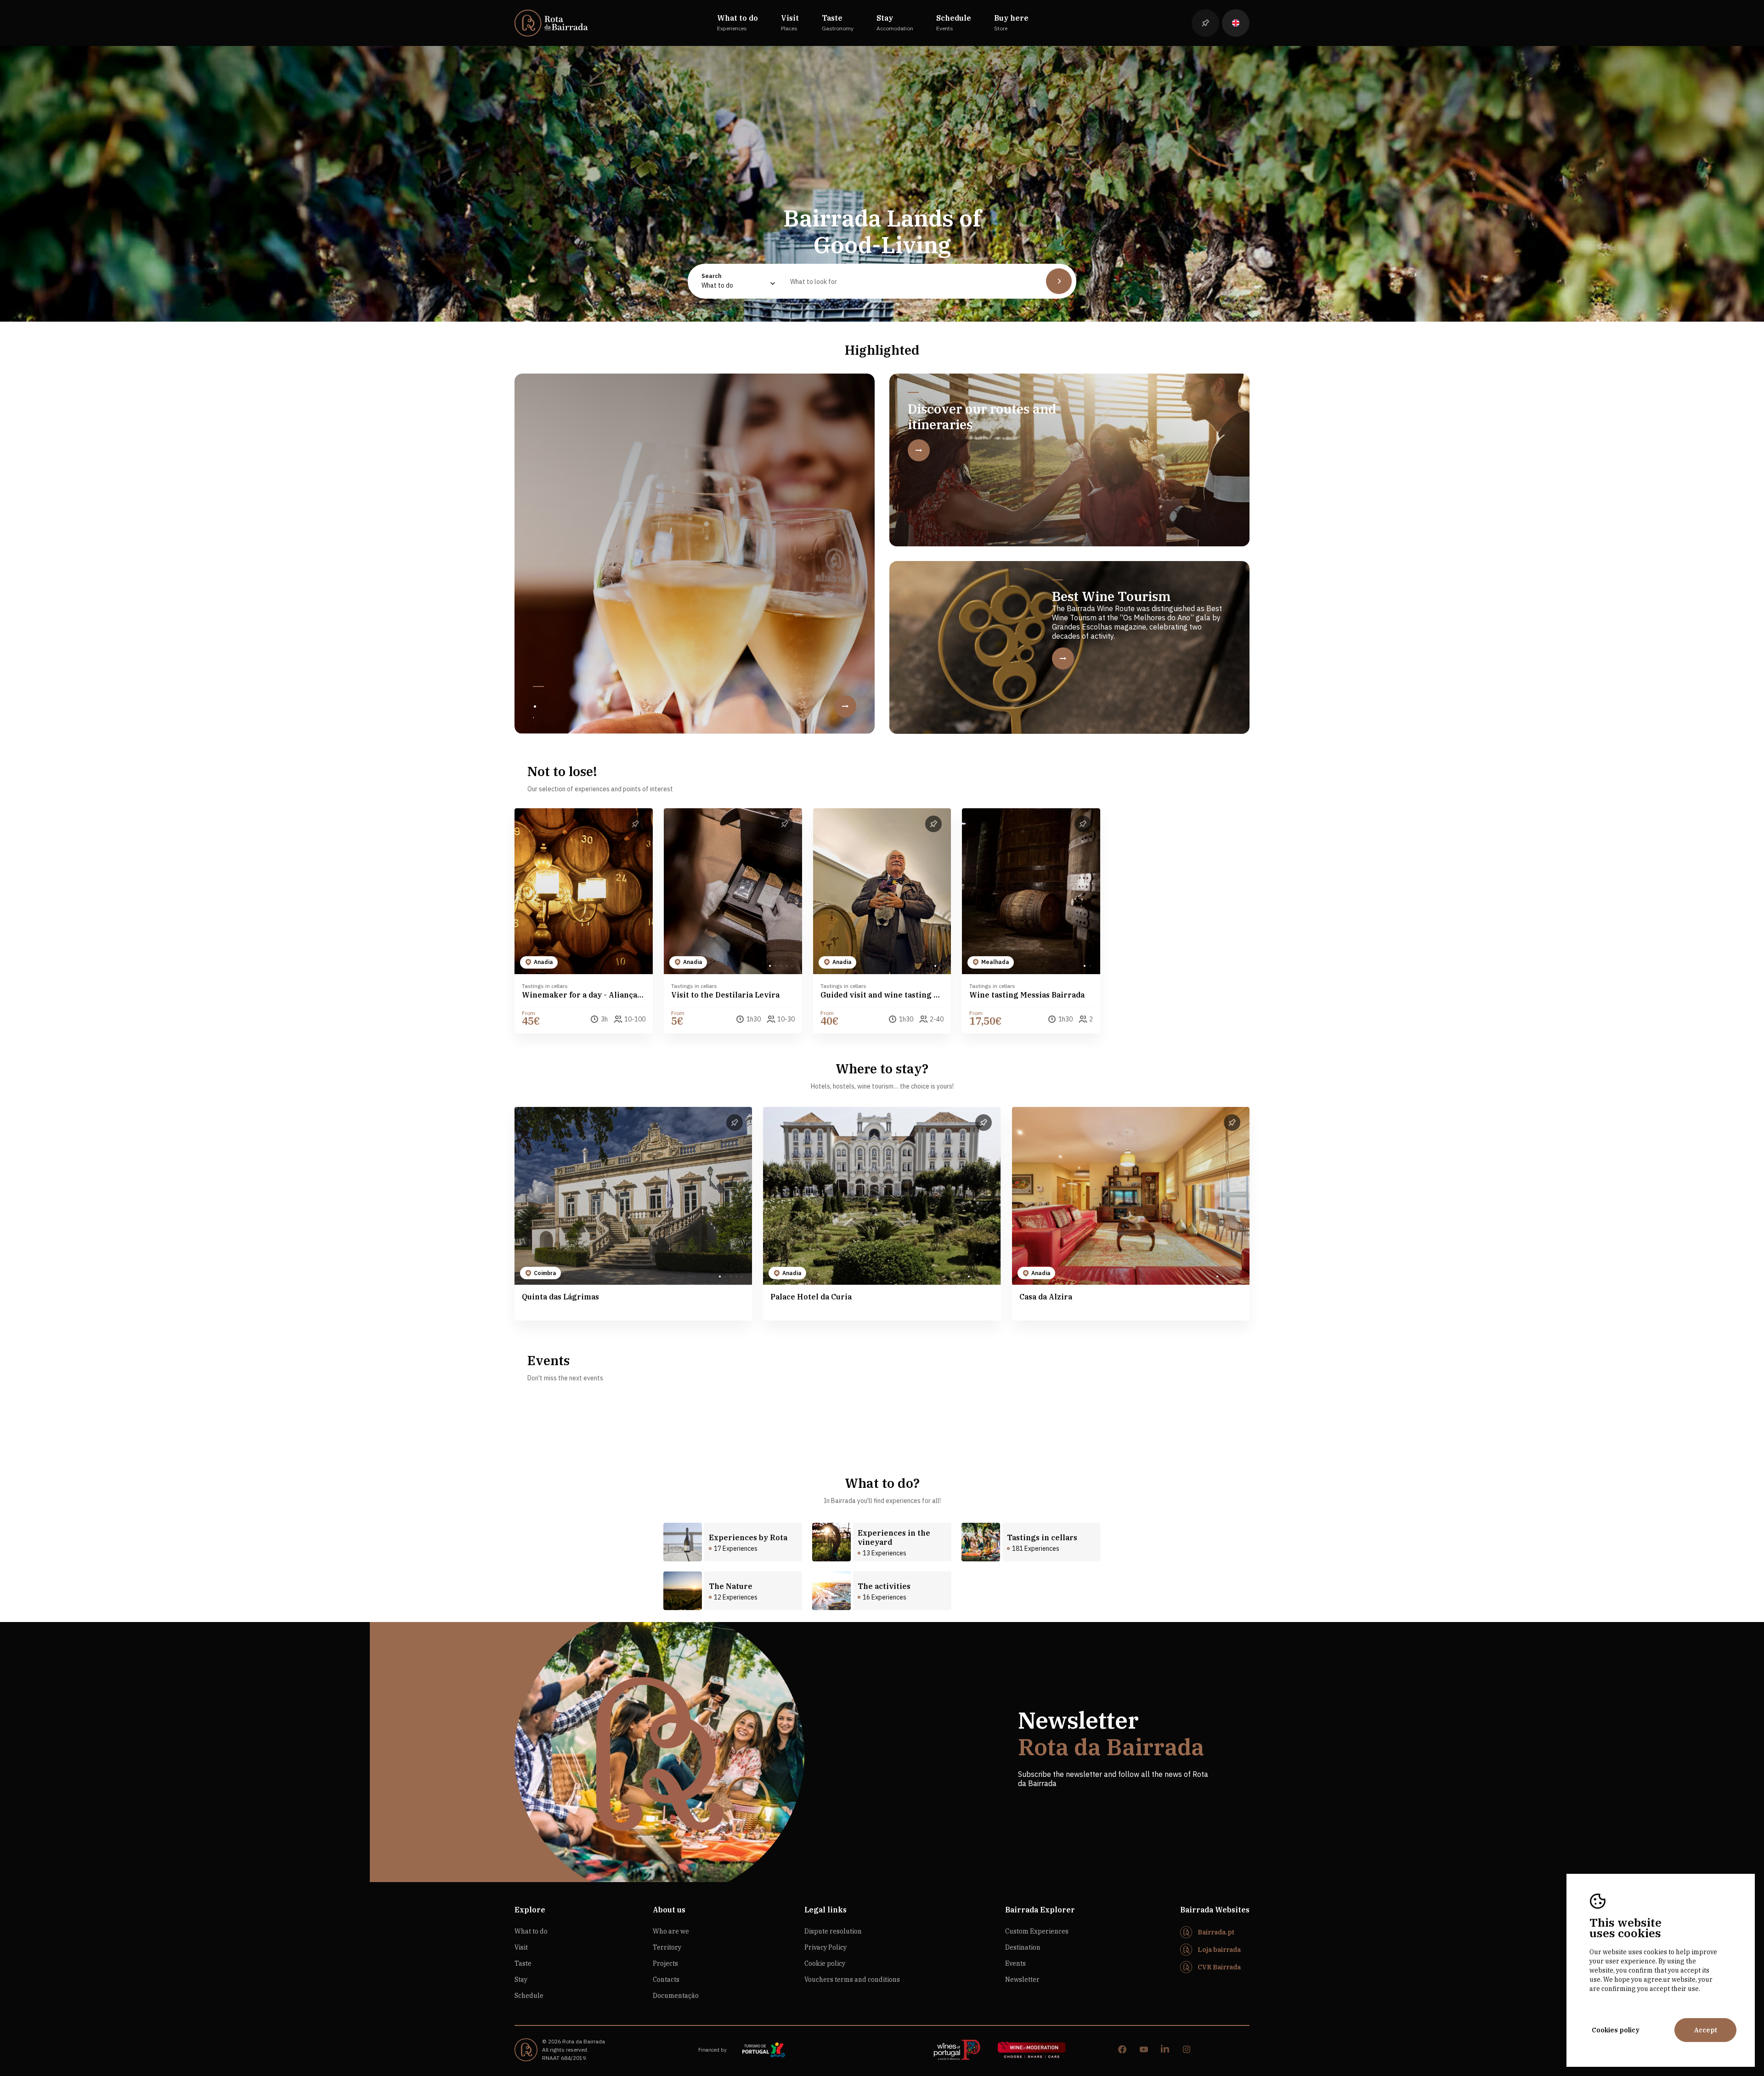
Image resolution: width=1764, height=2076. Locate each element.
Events (1015, 1963)
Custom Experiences (1037, 1931)
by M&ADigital (1232, 2050)
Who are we (671, 1931)
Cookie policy (825, 1963)
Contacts (666, 1980)
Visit (521, 1947)
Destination (1023, 1947)
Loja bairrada (1219, 1950)
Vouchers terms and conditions (852, 1980)
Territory (667, 1947)
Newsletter (1022, 1980)
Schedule (529, 1996)
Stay (521, 1980)
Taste (523, 1963)
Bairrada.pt (1216, 1932)
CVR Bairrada (1219, 1967)
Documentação (676, 1996)
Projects (665, 1963)
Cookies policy (1616, 2030)
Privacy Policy (825, 1947)
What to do (531, 1931)
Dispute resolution (833, 1931)
